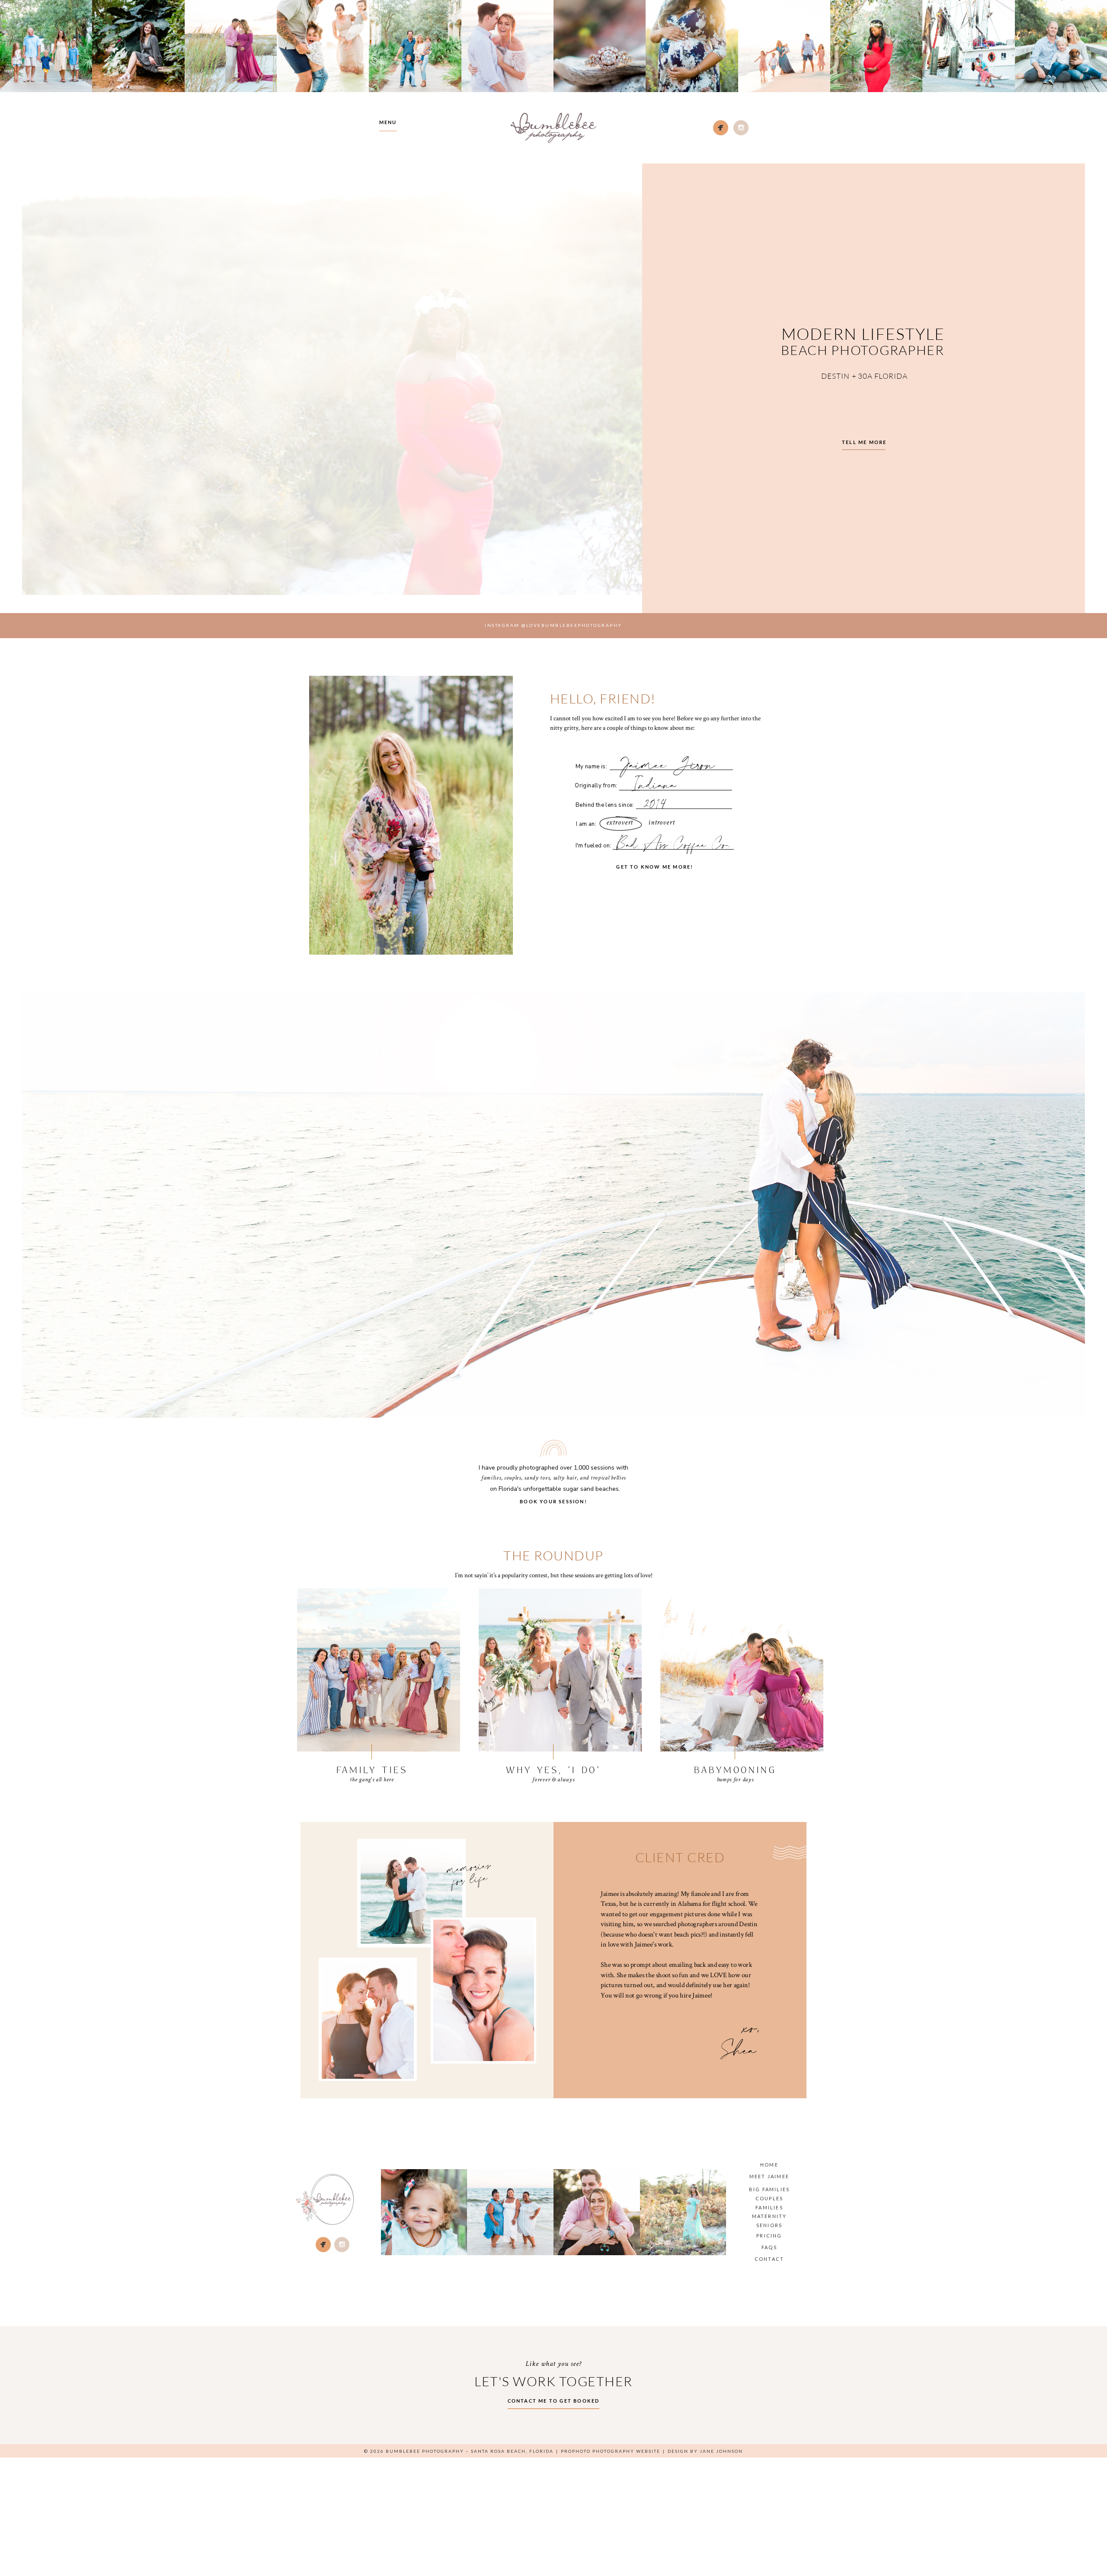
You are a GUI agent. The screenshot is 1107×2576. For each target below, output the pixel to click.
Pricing (769, 2236)
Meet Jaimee (769, 2176)
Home (769, 2165)
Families (769, 2207)
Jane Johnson (721, 2451)
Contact (769, 2259)
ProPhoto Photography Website (611, 2451)
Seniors (769, 2225)
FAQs (769, 2247)
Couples (769, 2198)
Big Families (769, 2189)
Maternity (769, 2216)
